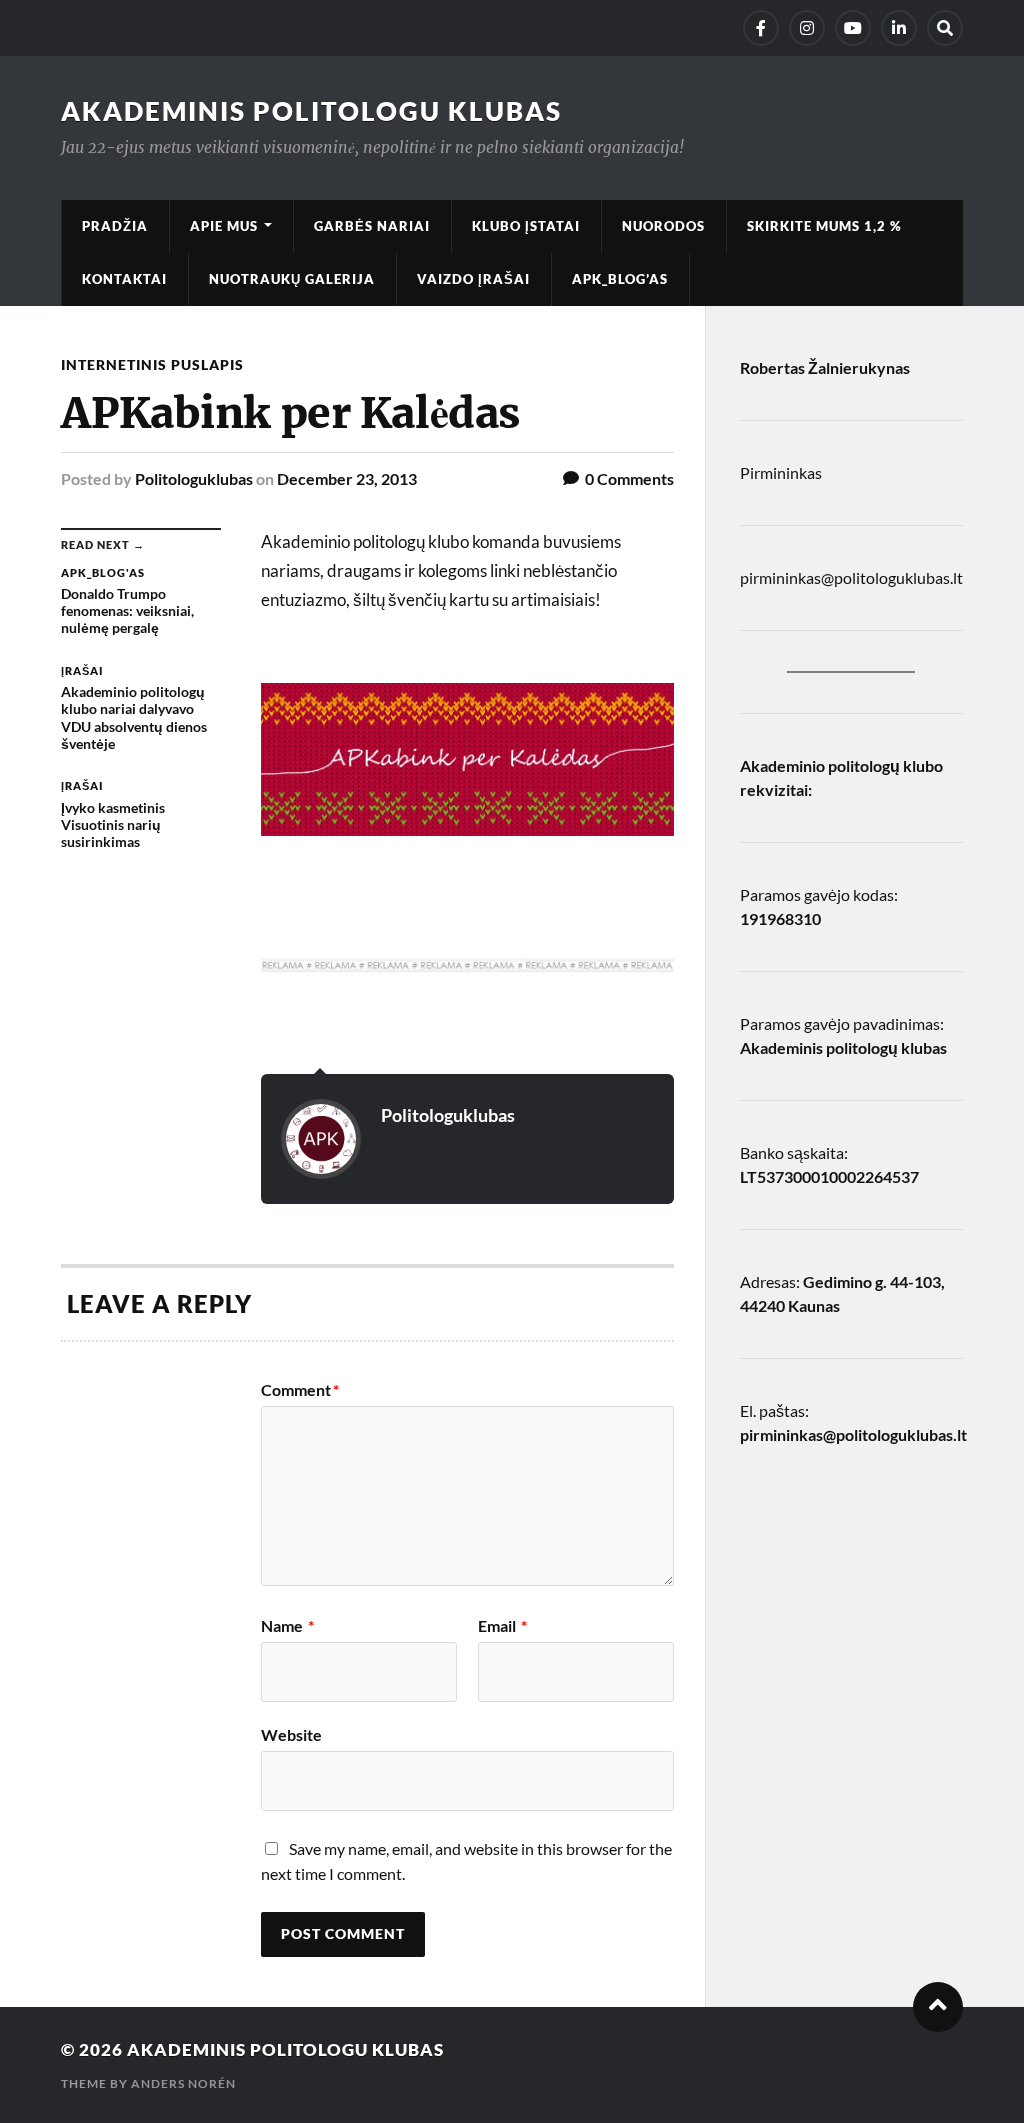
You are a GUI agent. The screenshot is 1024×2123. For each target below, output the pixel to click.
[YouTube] (853, 28)
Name (287, 1626)
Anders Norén (183, 2083)
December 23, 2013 (347, 478)
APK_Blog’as (620, 279)
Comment (300, 1390)
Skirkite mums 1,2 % (824, 226)
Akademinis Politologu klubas (311, 111)
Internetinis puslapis (152, 364)
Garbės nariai (372, 226)
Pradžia (115, 226)
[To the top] (938, 2007)
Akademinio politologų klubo (841, 765)
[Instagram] (807, 28)
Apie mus (224, 226)
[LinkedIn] (899, 28)
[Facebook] (761, 28)
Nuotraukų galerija (292, 279)
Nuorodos (663, 226)
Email (502, 1626)
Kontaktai (124, 279)
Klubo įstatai (526, 226)
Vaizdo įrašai (473, 279)
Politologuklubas (194, 478)
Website (291, 1734)
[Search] (945, 28)
